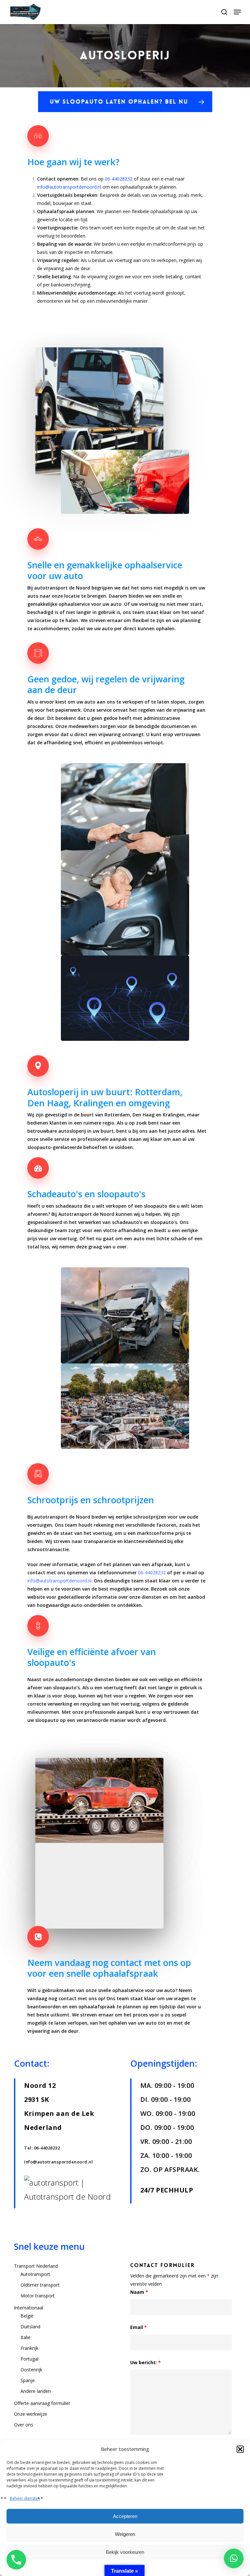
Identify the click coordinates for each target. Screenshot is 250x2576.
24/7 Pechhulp (167, 2190)
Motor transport (38, 2296)
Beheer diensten (25, 2498)
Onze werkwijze (31, 2414)
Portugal (29, 2359)
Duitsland (30, 2327)
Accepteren (125, 2516)
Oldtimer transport (40, 2285)
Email (139, 2327)
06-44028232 (119, 179)
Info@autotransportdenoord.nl (58, 2162)
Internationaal (29, 2308)
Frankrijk (29, 2348)
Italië (26, 2337)
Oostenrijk (31, 2370)
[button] (240, 2449)
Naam (139, 2292)
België (27, 2316)
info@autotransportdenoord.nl (69, 187)
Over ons (24, 2425)
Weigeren (125, 2534)
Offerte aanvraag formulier (42, 2403)
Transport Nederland (36, 2266)
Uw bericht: (146, 2362)
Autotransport (35, 2274)
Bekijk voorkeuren (125, 2552)
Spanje (28, 2380)
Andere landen (36, 2391)
